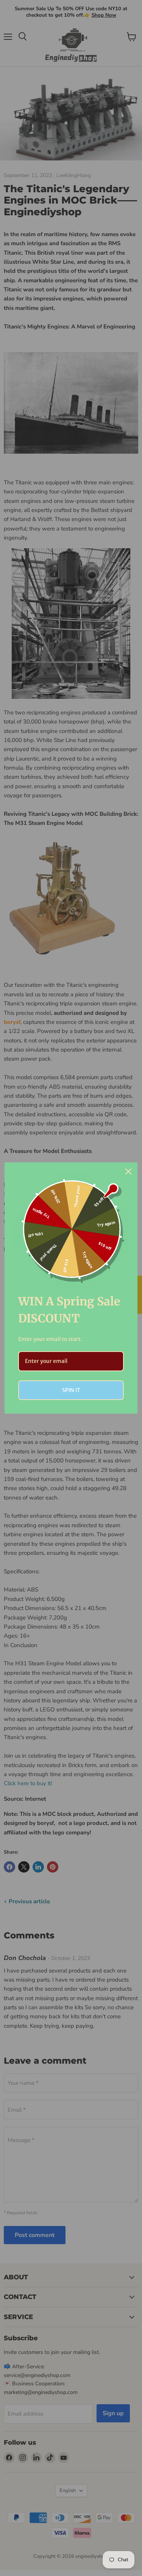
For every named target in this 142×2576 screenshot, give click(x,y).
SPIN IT (71, 1390)
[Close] (128, 1171)
